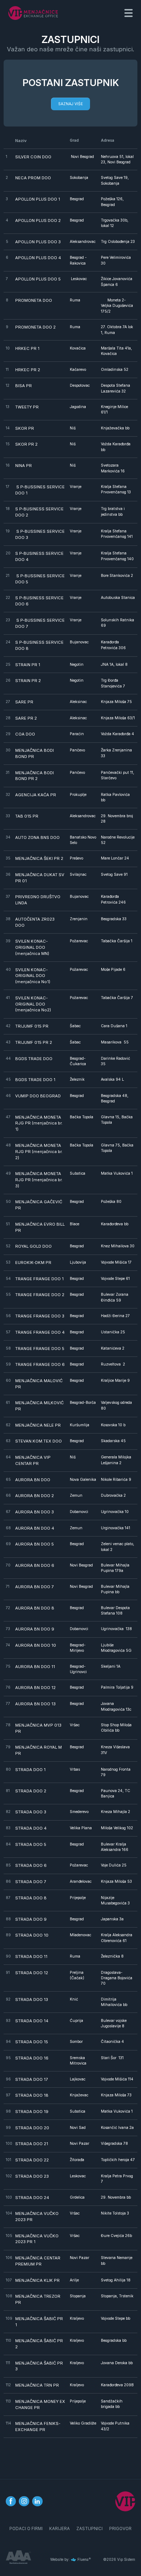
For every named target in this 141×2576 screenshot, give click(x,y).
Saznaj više (70, 104)
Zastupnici (89, 2529)
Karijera (59, 2529)
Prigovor (120, 2529)
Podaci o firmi (26, 2529)
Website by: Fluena (69, 2559)
